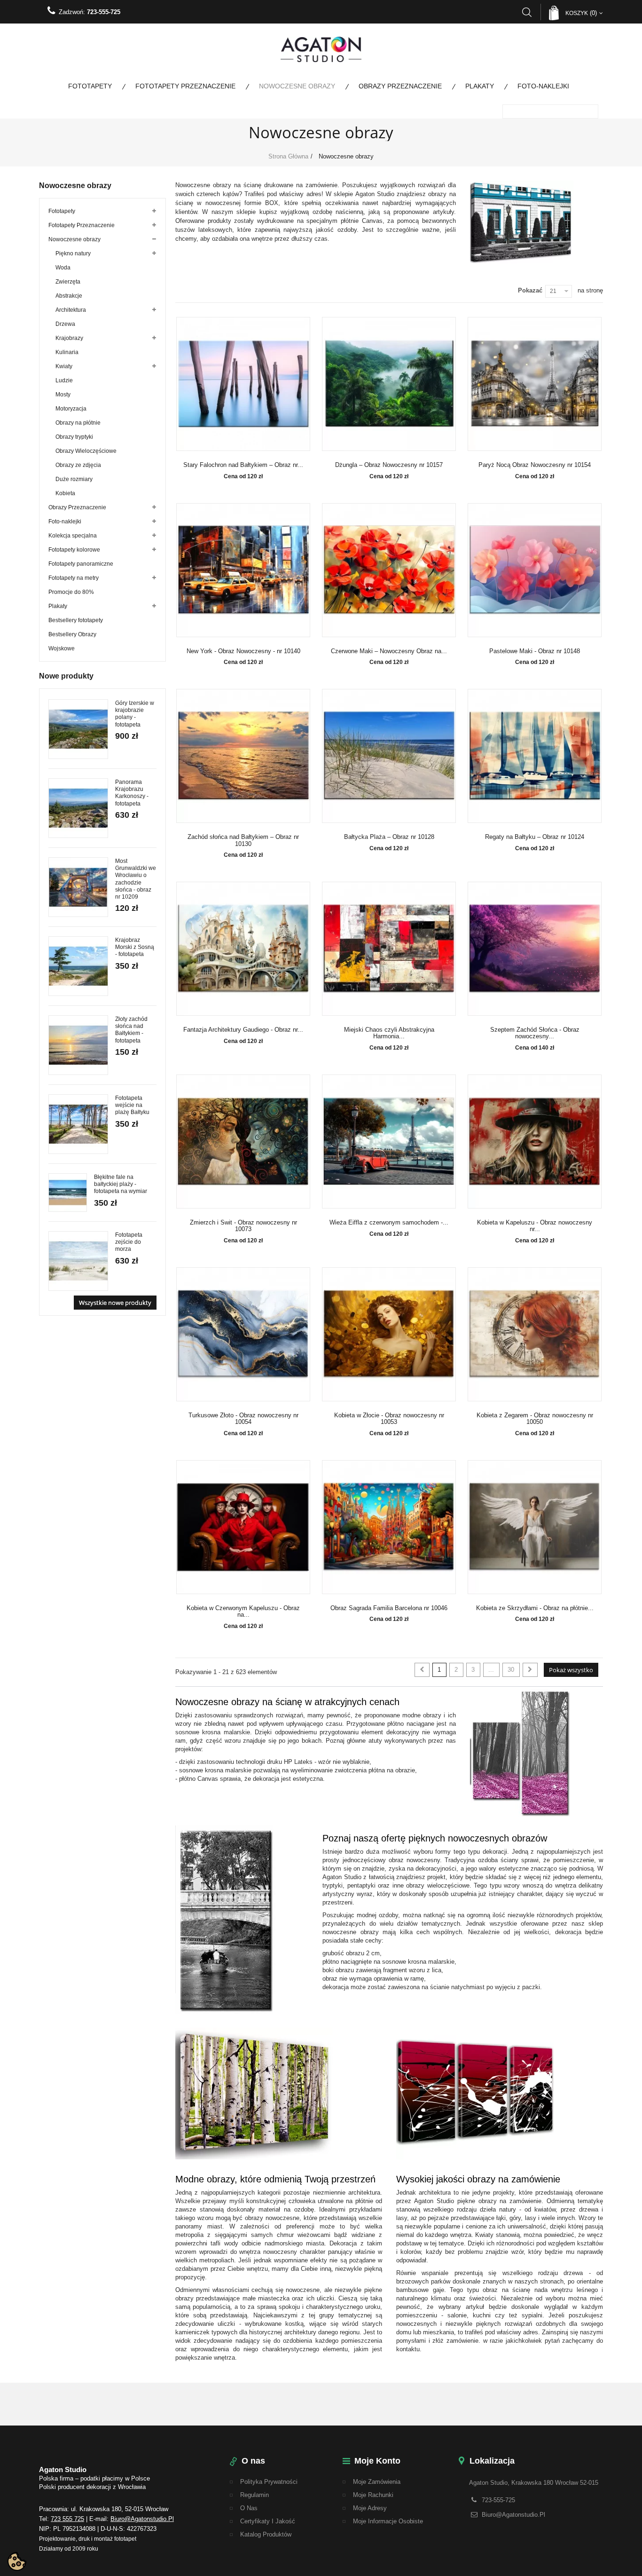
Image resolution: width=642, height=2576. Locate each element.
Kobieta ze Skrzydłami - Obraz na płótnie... (535, 1608)
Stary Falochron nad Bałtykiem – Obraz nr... (243, 465)
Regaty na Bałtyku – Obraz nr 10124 (535, 837)
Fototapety (90, 86)
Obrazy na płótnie (78, 423)
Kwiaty (64, 366)
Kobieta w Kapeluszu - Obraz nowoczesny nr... (535, 1226)
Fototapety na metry (74, 578)
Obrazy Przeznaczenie (400, 86)
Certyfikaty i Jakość (268, 2521)
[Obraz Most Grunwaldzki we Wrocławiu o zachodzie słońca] (78, 887)
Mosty (63, 395)
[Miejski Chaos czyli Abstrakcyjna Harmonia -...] (389, 949)
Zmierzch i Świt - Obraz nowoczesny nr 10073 (243, 1226)
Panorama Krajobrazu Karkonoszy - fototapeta (132, 793)
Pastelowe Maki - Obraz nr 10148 (535, 651)
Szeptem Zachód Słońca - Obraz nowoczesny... (535, 1033)
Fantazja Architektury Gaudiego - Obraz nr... (243, 1030)
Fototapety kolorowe (74, 550)
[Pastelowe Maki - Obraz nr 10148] (535, 570)
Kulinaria (67, 352)
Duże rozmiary (74, 479)
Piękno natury (73, 253)
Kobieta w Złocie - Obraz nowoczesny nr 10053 (389, 1419)
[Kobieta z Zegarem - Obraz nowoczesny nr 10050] (535, 1334)
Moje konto (377, 2461)
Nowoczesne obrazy (297, 86)
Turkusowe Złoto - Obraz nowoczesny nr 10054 (243, 1419)
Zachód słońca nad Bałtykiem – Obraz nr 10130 (243, 840)
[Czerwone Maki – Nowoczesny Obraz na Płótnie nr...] (389, 570)
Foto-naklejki (543, 86)
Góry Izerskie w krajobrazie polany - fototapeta (135, 714)
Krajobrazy (69, 338)
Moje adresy (370, 2508)
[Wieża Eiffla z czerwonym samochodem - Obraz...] (389, 1142)
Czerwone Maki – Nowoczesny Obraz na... (389, 651)
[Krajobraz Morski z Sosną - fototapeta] (78, 966)
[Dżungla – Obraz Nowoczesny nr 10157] (389, 384)
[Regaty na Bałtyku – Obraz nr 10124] (535, 756)
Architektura (71, 310)
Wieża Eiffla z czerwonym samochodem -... (389, 1223)
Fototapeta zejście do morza (129, 1242)
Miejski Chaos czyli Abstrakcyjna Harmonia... (389, 1033)
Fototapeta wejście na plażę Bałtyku (132, 1105)
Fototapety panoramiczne (81, 564)
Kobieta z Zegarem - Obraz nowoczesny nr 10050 (535, 1419)
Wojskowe (62, 648)
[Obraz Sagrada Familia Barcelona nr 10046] (389, 1527)
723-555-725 (104, 12)
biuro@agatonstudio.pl (142, 2519)
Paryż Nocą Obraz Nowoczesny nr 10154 (535, 465)
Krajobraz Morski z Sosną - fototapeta (135, 947)
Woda (63, 268)
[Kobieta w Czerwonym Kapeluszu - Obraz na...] (243, 1527)
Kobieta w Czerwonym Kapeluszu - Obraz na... (243, 1612)
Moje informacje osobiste (388, 2521)
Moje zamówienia (377, 2482)
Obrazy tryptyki (74, 437)
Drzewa (65, 324)
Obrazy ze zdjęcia (78, 465)
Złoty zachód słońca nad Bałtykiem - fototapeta (131, 1030)
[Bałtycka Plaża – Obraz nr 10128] (389, 756)
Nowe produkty (66, 676)
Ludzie (64, 380)
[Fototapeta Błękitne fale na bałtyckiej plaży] (68, 1193)
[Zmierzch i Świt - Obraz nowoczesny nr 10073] (243, 1142)
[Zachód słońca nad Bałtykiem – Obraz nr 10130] (243, 756)
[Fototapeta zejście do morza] (78, 1261)
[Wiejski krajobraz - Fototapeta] (78, 808)
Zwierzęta (68, 282)
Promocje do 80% (71, 592)
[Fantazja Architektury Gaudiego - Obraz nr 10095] (243, 949)
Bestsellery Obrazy (72, 634)
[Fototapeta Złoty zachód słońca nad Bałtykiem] (78, 1045)
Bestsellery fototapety (76, 620)
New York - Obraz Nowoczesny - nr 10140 (243, 651)
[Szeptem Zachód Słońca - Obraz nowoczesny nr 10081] (535, 949)
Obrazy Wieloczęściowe (86, 451)
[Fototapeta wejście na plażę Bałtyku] (78, 1124)
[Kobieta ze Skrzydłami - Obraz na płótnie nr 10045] (535, 1527)
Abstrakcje (69, 296)
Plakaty (480, 86)
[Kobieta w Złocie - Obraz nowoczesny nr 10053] (389, 1334)
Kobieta (65, 493)
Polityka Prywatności (269, 2482)
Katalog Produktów (266, 2534)
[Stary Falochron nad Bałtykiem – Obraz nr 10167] (243, 384)
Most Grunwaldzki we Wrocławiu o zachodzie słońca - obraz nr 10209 (136, 879)
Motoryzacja (71, 409)
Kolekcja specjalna (73, 536)
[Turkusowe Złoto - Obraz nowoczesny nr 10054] (243, 1334)
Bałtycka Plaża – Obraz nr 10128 (389, 837)
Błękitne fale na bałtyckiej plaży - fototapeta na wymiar (121, 1184)
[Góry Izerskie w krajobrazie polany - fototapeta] (78, 729)
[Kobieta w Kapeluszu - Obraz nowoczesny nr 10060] (535, 1142)
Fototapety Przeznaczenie (185, 86)
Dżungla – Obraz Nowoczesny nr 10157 (389, 465)
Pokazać (530, 290)
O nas (249, 2508)
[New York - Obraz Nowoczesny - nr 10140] (243, 570)
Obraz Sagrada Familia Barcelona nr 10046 (389, 1608)
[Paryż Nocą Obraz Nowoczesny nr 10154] (535, 384)
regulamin (254, 2495)
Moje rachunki (373, 2495)
